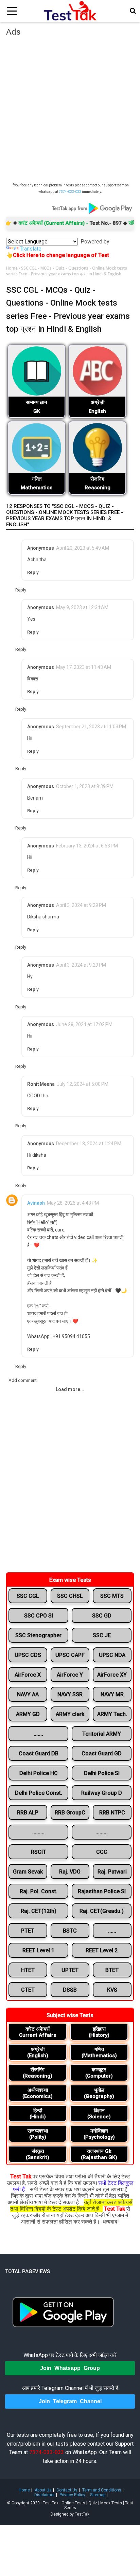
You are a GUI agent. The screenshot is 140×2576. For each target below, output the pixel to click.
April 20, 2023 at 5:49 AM (83, 548)
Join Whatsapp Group (70, 2368)
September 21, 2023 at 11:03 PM (91, 727)
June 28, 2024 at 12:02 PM (84, 1024)
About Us (43, 2490)
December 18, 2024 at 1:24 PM (89, 1144)
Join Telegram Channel (70, 2401)
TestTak (82, 2514)
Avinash (36, 1203)
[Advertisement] (70, 111)
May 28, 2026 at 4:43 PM (73, 1203)
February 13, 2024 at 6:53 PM (87, 846)
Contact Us (67, 2490)
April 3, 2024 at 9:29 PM (81, 905)
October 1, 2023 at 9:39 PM (85, 786)
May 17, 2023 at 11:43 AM (84, 667)
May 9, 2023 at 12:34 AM (82, 607)
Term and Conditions (102, 2490)
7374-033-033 (70, 192)
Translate (31, 249)
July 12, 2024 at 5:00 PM (83, 1084)
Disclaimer (45, 2495)
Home (12, 268)
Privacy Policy (72, 2495)
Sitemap (98, 2495)
